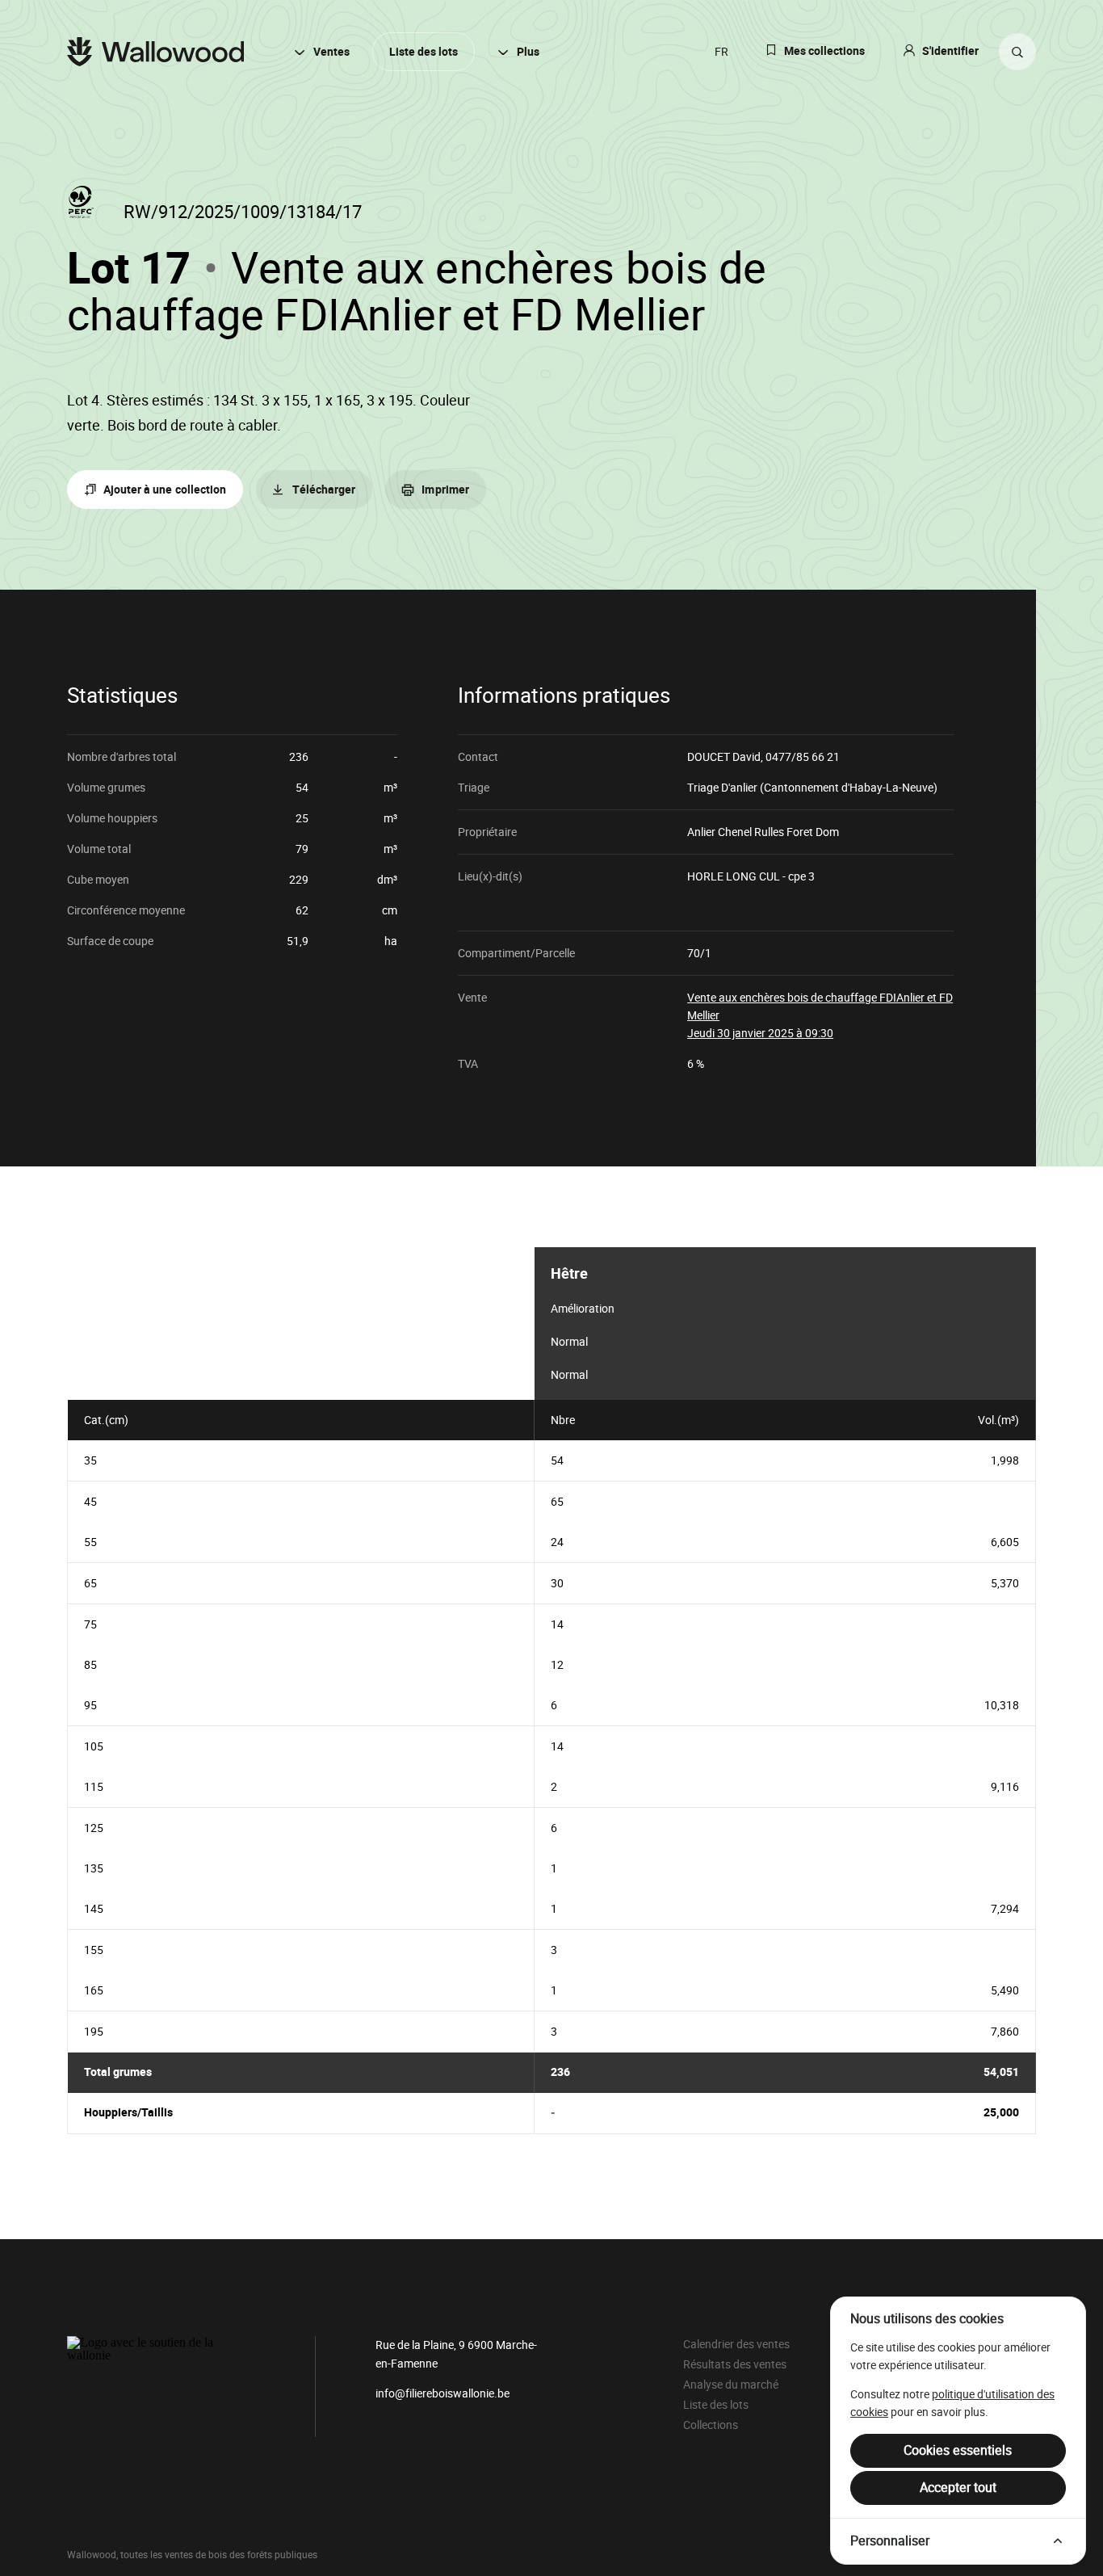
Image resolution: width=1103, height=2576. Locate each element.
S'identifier (950, 51)
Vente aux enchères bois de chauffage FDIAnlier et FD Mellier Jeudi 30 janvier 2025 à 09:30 (820, 1015)
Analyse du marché (731, 2385)
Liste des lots (424, 52)
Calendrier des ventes (736, 2344)
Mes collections (824, 51)
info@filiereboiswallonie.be (442, 2393)
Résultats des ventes (735, 2364)
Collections (711, 2425)
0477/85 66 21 (803, 757)
